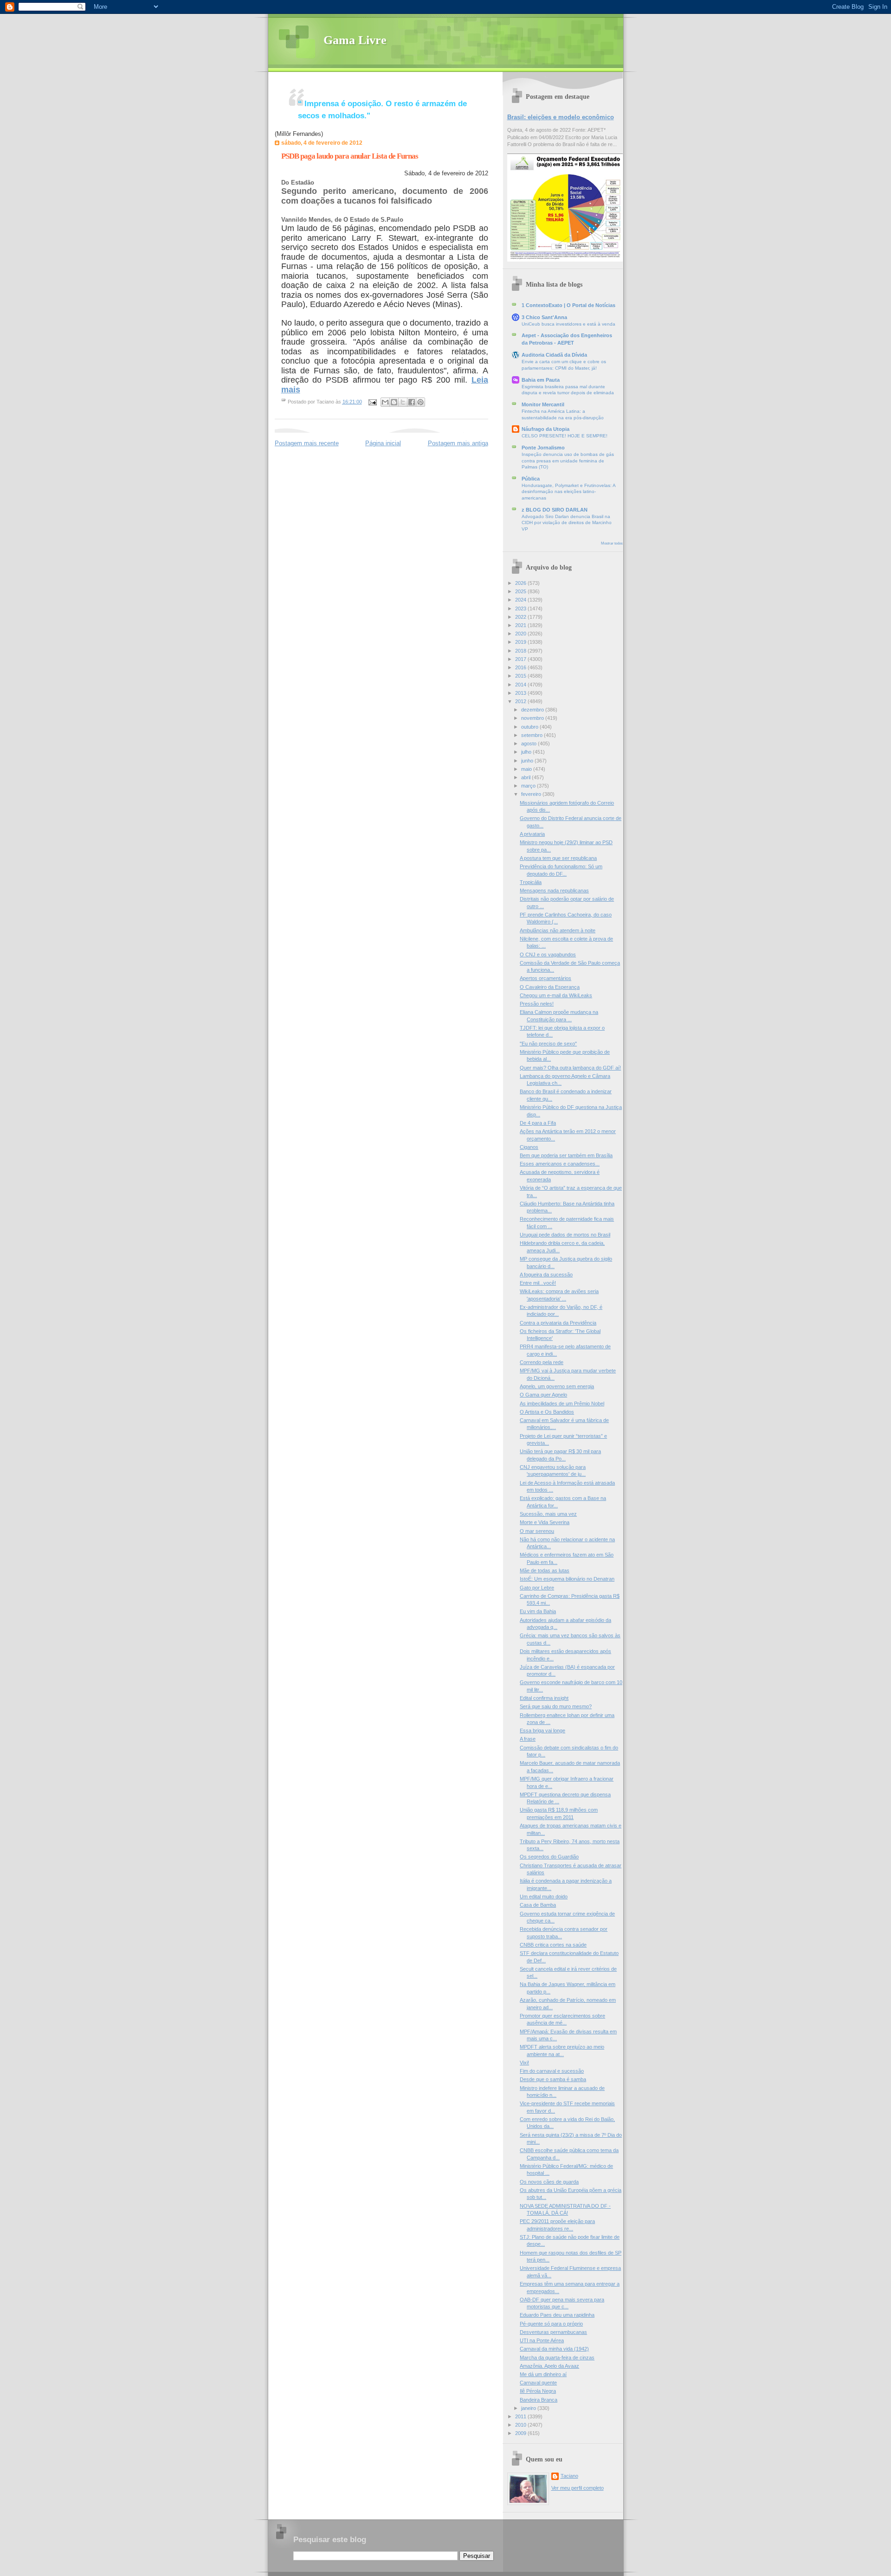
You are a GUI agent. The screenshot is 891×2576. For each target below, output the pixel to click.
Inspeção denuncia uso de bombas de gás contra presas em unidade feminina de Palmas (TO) (568, 461)
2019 (521, 642)
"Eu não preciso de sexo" (548, 1044)
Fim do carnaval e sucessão (552, 2071)
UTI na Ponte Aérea (542, 2340)
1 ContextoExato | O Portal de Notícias (568, 305)
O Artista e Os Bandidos (547, 1412)
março (529, 786)
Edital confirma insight (544, 1698)
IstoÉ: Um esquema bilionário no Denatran (567, 1579)
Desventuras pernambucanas (553, 2332)
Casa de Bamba (538, 1905)
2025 (521, 591)
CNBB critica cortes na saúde (553, 1945)
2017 (521, 659)
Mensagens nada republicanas (554, 891)
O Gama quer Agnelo (543, 1395)
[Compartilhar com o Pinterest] (420, 402)
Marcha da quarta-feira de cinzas (557, 2358)
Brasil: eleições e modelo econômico (561, 117)
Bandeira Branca (539, 2400)
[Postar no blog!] (394, 402)
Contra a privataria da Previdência (558, 1323)
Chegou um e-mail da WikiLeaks (556, 995)
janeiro (529, 2408)
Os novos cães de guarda (549, 2182)
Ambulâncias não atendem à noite (558, 930)
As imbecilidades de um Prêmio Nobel (562, 1403)
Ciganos (529, 1147)
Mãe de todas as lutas (545, 1570)
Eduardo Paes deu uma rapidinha (557, 2315)
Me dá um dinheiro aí (543, 2374)
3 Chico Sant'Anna (544, 317)
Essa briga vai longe (542, 1730)
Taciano (569, 2476)
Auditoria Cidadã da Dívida (554, 355)
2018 (521, 651)
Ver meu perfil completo (578, 2488)
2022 (521, 617)
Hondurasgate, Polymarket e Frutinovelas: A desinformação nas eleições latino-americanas (568, 492)
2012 (521, 701)
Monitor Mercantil (543, 404)
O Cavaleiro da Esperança (550, 987)
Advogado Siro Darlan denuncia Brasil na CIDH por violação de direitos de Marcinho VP (567, 523)
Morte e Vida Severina (545, 1522)
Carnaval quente (538, 2383)
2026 (521, 583)
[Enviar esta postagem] (372, 402)
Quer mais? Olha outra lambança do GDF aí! (570, 1068)
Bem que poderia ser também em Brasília (566, 1155)
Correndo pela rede (542, 1362)
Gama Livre (355, 40)
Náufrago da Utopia (546, 429)
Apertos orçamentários (546, 978)
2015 (521, 676)
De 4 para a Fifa (538, 1123)
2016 (521, 667)
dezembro (533, 710)
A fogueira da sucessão (546, 1275)
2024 (521, 600)
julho (527, 752)
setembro (533, 735)
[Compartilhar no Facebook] (412, 402)
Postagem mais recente (307, 443)
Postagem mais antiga (458, 443)
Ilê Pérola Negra (538, 2391)
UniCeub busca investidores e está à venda (568, 324)
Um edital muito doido (544, 1897)
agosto (529, 743)
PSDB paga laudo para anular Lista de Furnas (350, 156)
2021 (521, 625)
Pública (531, 479)
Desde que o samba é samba (553, 2079)
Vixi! (524, 2063)
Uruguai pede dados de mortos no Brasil (565, 1235)
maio (527, 769)
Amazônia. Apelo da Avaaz (549, 2366)
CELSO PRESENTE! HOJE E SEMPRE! (565, 436)
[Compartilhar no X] (403, 402)
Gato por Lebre (537, 1588)
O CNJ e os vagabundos (548, 955)
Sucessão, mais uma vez (548, 1514)
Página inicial (383, 443)
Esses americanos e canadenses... (560, 1164)
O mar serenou (537, 1531)
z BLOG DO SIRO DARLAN (555, 510)
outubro (530, 727)
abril (526, 777)
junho (528, 761)
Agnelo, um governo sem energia (557, 1386)
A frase (528, 1739)
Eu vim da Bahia (538, 1611)
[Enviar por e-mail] (385, 402)
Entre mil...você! (538, 1283)
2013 (521, 693)
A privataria (532, 834)
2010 (521, 2425)
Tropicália (531, 882)
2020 (521, 634)
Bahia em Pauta (541, 380)
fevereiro (532, 794)
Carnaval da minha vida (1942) (554, 2349)
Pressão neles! (537, 1004)
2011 (521, 2416)
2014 (521, 685)
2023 (521, 609)
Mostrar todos (612, 543)
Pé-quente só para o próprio (551, 2324)
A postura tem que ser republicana (558, 858)
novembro (533, 718)
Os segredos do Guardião (549, 1857)
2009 (521, 2433)
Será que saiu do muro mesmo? (556, 1706)
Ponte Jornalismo (543, 448)
